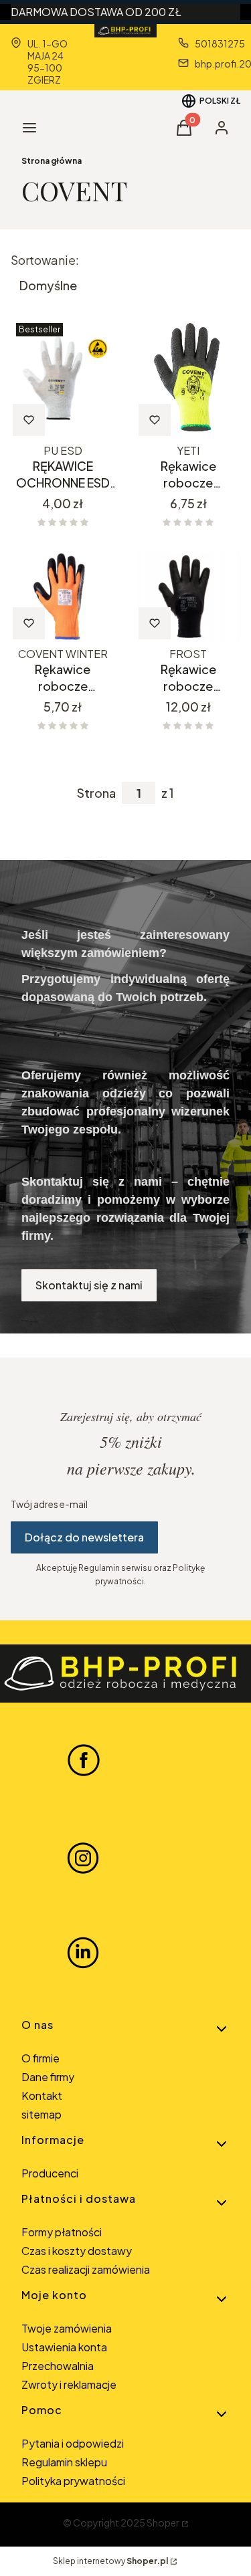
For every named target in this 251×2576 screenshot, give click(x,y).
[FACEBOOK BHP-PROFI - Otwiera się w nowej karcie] (84, 1759)
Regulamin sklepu (64, 2462)
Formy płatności (62, 2232)
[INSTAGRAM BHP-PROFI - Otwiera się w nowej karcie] (83, 1856)
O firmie (40, 2058)
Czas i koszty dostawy (77, 2251)
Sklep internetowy (110, 2561)
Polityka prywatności (73, 2481)
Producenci (50, 2173)
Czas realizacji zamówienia (86, 2269)
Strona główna (52, 161)
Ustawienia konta (64, 2347)
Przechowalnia (58, 2366)
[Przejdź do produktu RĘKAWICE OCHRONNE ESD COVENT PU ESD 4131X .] (63, 378)
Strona (96, 793)
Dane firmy (48, 2077)
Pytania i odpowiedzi (73, 2443)
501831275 (220, 43)
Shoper (163, 2523)
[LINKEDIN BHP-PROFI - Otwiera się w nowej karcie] (83, 1953)
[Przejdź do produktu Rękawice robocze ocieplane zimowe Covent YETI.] (189, 378)
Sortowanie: (45, 260)
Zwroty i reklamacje (69, 2384)
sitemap (41, 2114)
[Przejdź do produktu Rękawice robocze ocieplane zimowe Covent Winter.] (63, 597)
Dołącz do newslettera (84, 1537)
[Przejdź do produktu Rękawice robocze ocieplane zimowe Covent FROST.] (189, 597)
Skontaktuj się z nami (89, 1285)
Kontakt (42, 2096)
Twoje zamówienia (67, 2328)
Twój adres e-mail (49, 1504)
